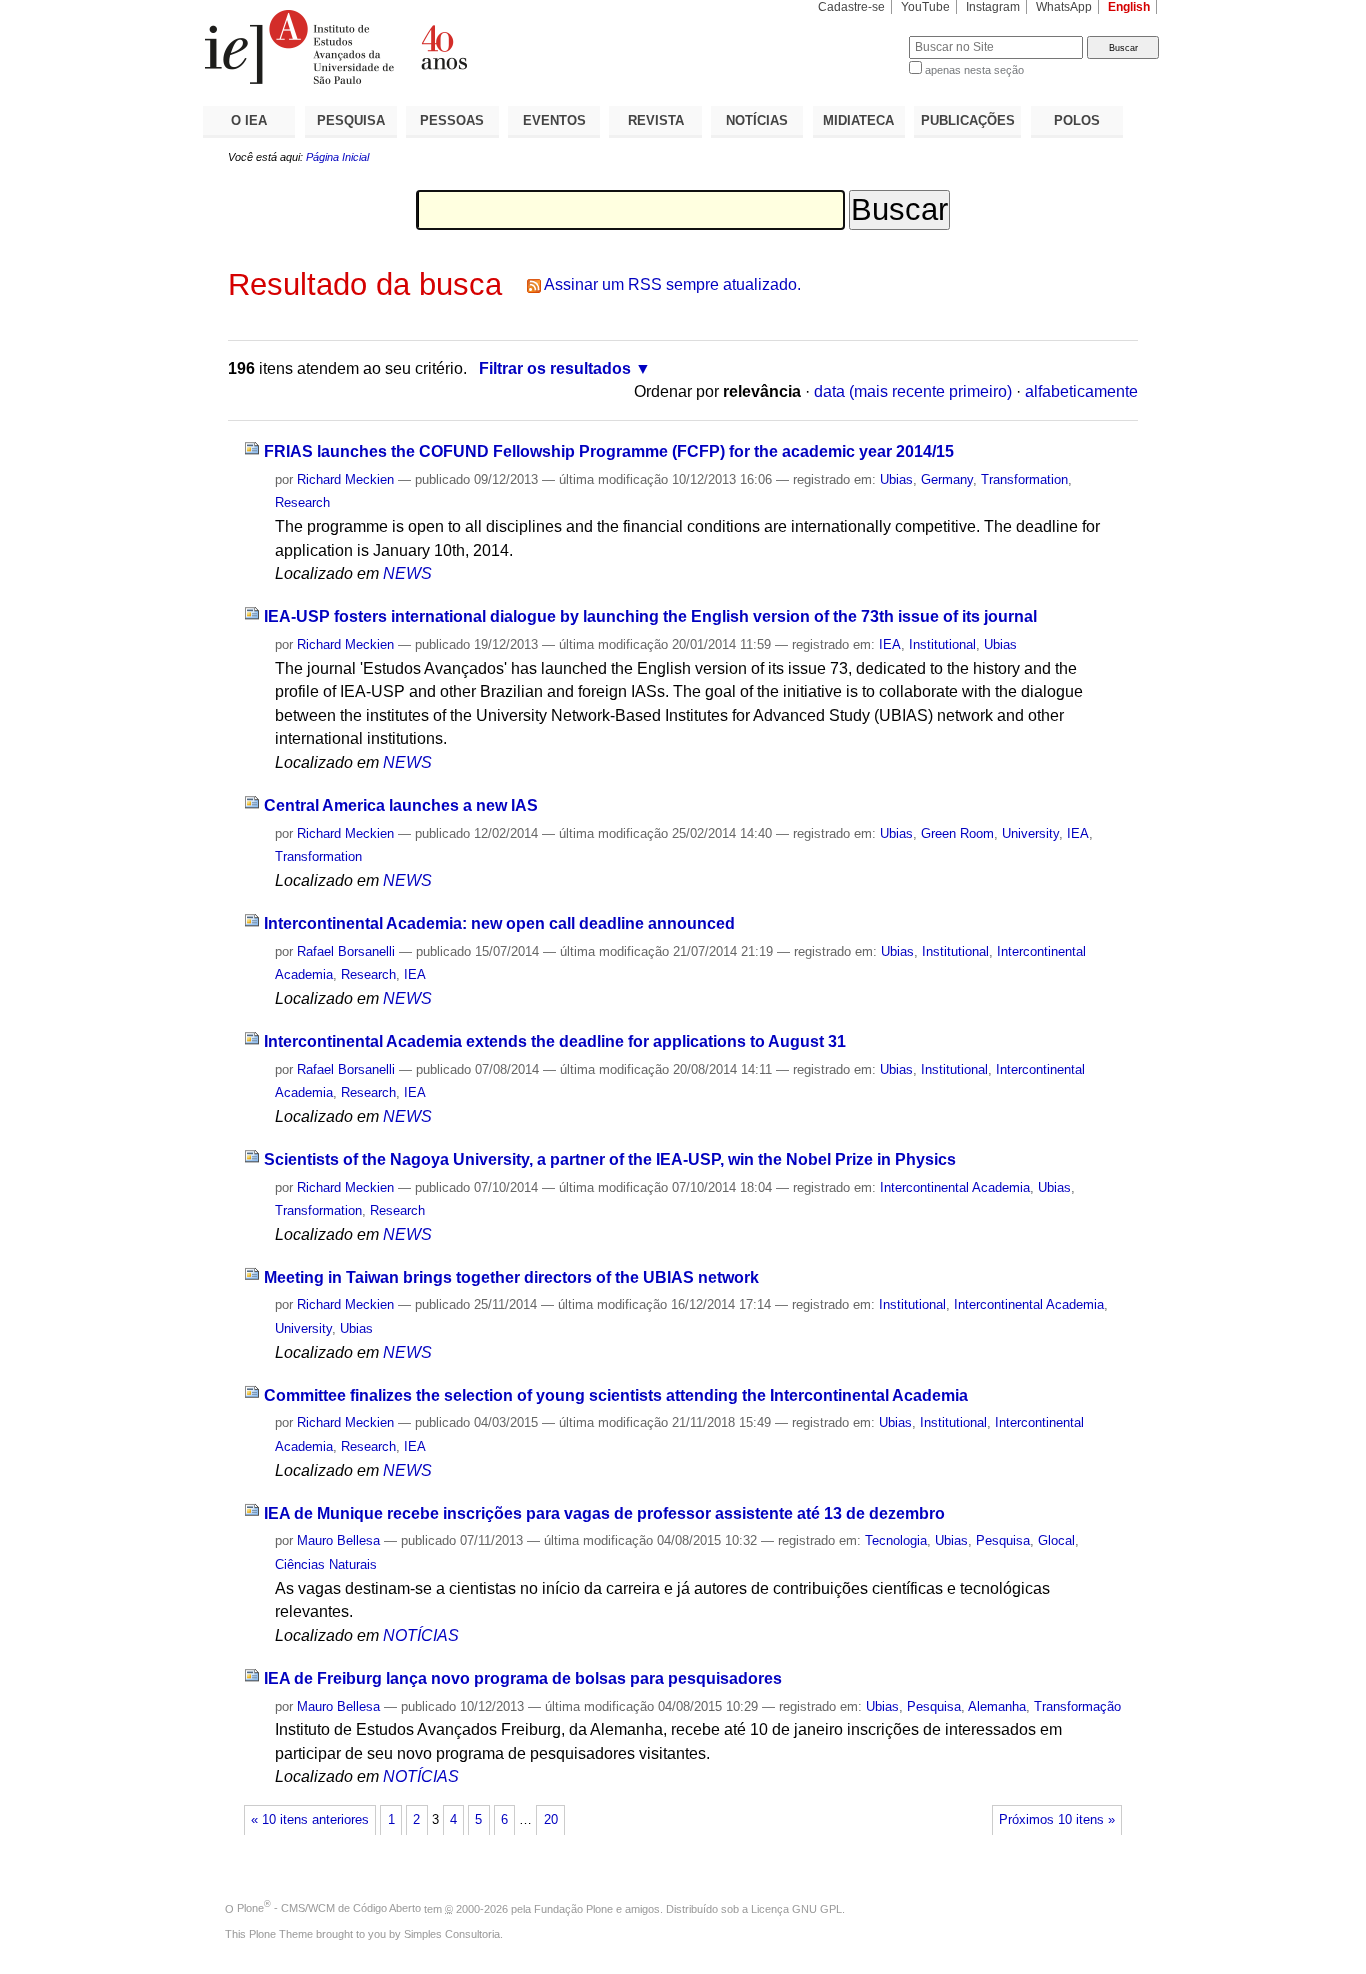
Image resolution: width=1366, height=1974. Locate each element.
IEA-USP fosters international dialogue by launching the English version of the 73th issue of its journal (650, 616)
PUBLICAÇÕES (968, 120)
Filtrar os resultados (555, 368)
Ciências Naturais (326, 1564)
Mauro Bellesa (338, 1540)
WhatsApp (1064, 7)
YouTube (925, 7)
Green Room (957, 833)
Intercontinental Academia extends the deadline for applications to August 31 (555, 1041)
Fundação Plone (573, 1908)
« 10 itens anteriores (310, 1820)
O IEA (249, 120)
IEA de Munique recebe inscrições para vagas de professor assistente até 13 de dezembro (604, 1513)
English (1129, 7)
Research (302, 502)
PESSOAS (452, 120)
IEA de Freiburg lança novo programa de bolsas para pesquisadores (523, 1678)
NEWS (407, 573)
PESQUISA (351, 120)
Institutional (942, 644)
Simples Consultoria (452, 1934)
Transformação (1077, 1706)
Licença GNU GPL (796, 1908)
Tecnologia (896, 1540)
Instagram (993, 7)
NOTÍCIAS (757, 120)
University (1030, 833)
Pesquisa (1003, 1540)
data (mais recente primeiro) (913, 391)
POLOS (1077, 120)
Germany (947, 479)
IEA (890, 644)
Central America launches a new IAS (401, 805)
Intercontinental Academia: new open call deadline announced (499, 923)
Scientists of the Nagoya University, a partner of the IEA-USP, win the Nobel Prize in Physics (610, 1159)
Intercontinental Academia (955, 1187)
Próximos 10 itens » (1057, 1820)
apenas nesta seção (974, 70)
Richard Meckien (345, 479)
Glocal (1056, 1540)
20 (551, 1820)
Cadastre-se (851, 7)
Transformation (1024, 479)
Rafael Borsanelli (346, 951)
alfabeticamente (1081, 391)
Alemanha (997, 1706)
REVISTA (656, 120)
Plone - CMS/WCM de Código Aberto (329, 1908)
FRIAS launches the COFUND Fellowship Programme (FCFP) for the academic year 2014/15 (609, 451)
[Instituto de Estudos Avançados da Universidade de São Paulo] (443, 47)
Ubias (896, 479)
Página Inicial (337, 157)
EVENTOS (554, 120)
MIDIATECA (858, 120)
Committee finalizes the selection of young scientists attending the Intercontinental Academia (616, 1395)
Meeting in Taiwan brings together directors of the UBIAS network (511, 1277)
